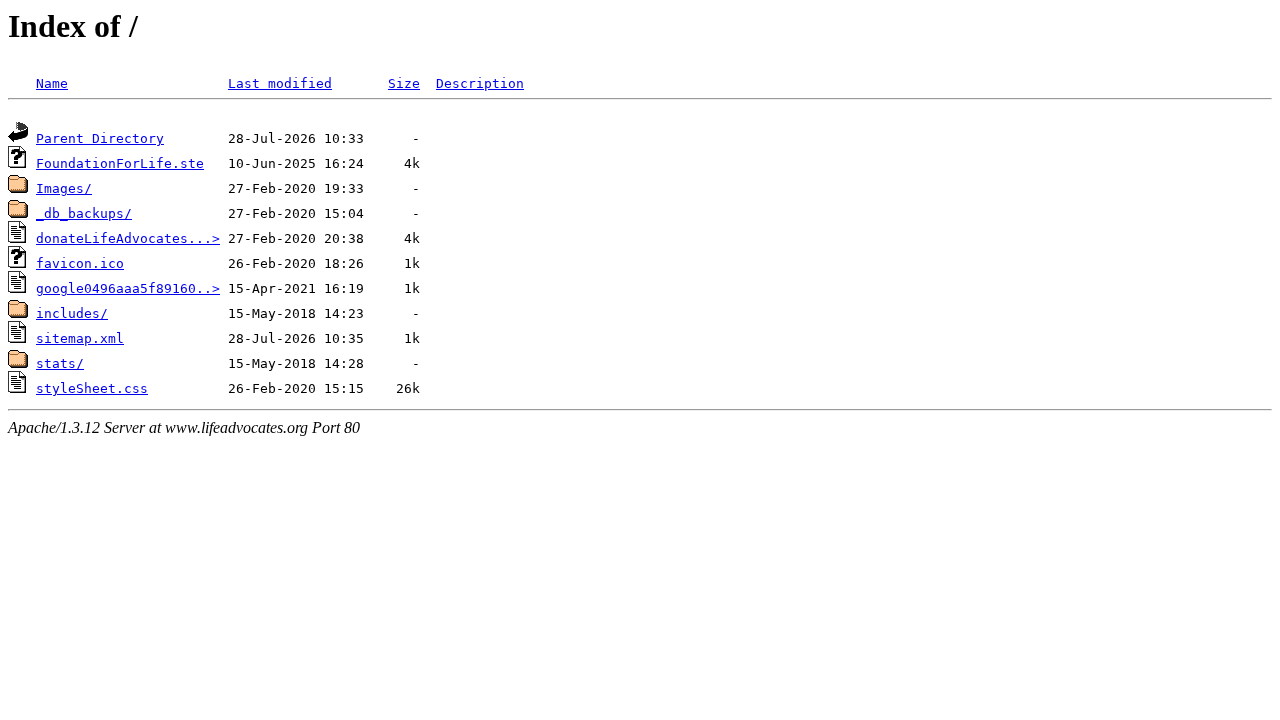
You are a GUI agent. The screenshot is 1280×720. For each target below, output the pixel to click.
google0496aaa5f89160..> (128, 288)
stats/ (60, 363)
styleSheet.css (92, 388)
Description (480, 83)
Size (404, 83)
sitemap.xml (80, 338)
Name (52, 83)
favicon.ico (80, 263)
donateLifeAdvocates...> (128, 238)
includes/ (72, 313)
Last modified (280, 83)
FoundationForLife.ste (120, 163)
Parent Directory (100, 138)
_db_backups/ (84, 213)
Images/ (64, 188)
